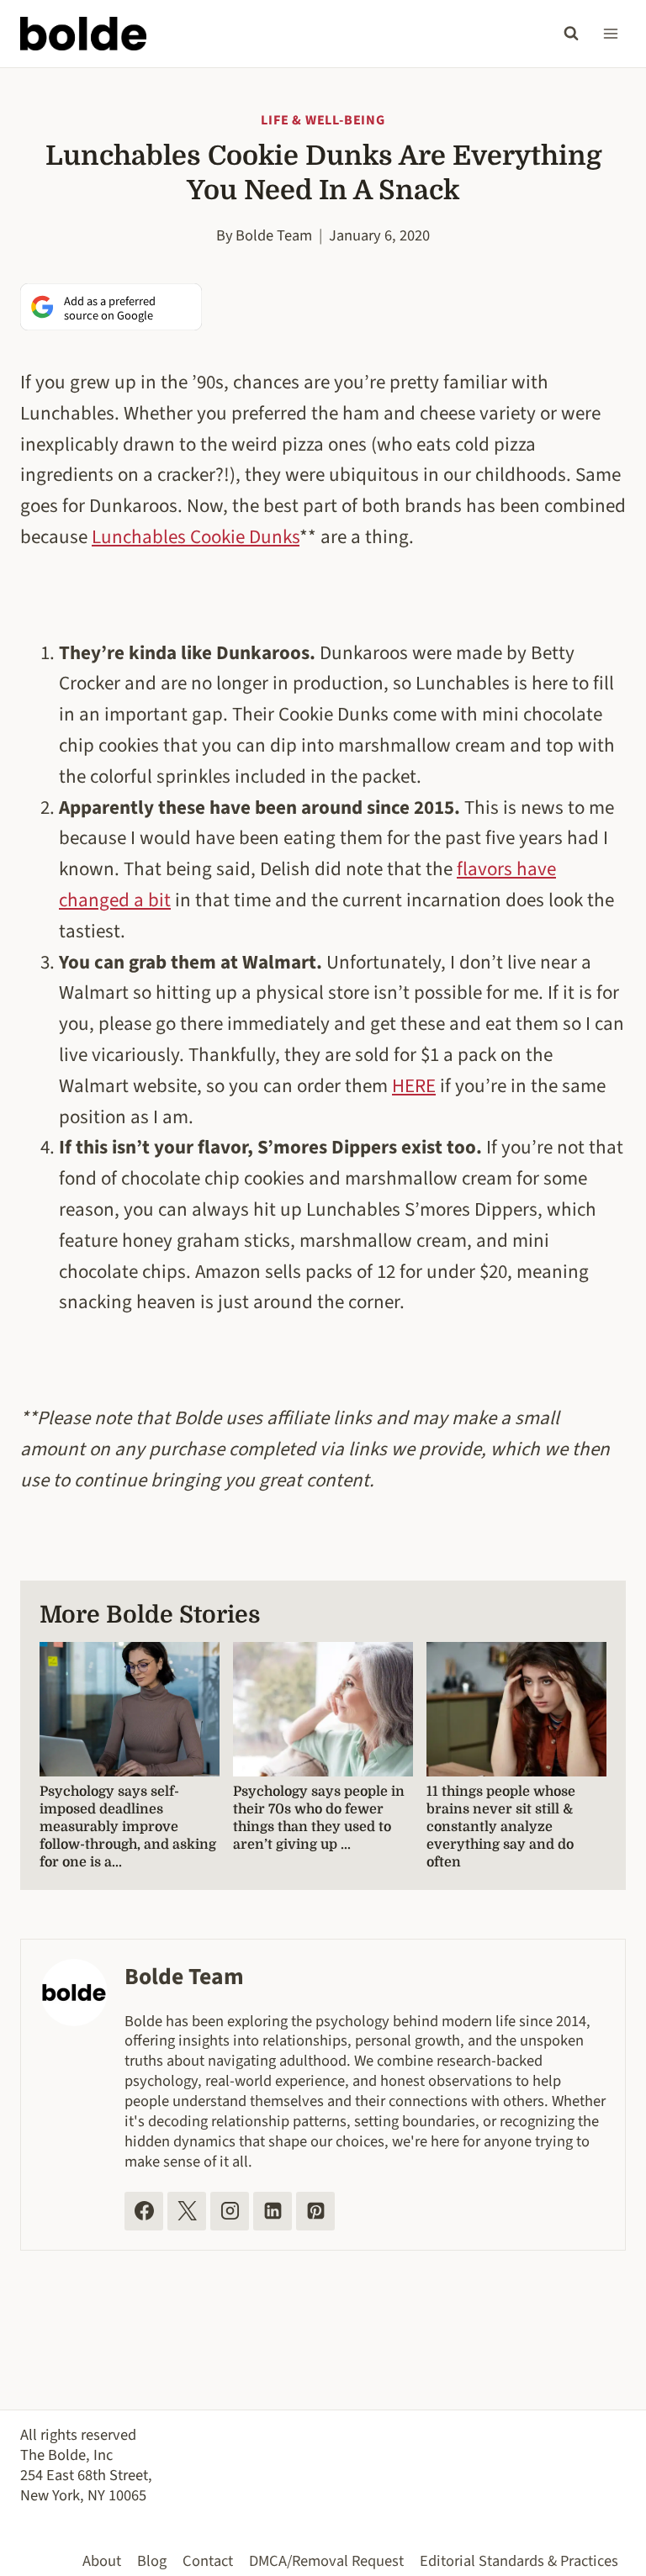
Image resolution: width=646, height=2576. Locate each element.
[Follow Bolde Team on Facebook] (144, 2211)
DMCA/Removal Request (326, 2561)
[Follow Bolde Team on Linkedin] (273, 2211)
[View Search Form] (571, 34)
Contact (208, 2561)
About (102, 2561)
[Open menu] (610, 33)
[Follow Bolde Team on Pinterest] (315, 2211)
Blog (152, 2561)
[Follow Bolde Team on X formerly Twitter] (187, 2211)
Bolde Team (274, 235)
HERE (414, 1086)
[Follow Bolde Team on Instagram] (230, 2211)
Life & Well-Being (323, 120)
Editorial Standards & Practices (519, 2561)
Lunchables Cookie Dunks (196, 537)
